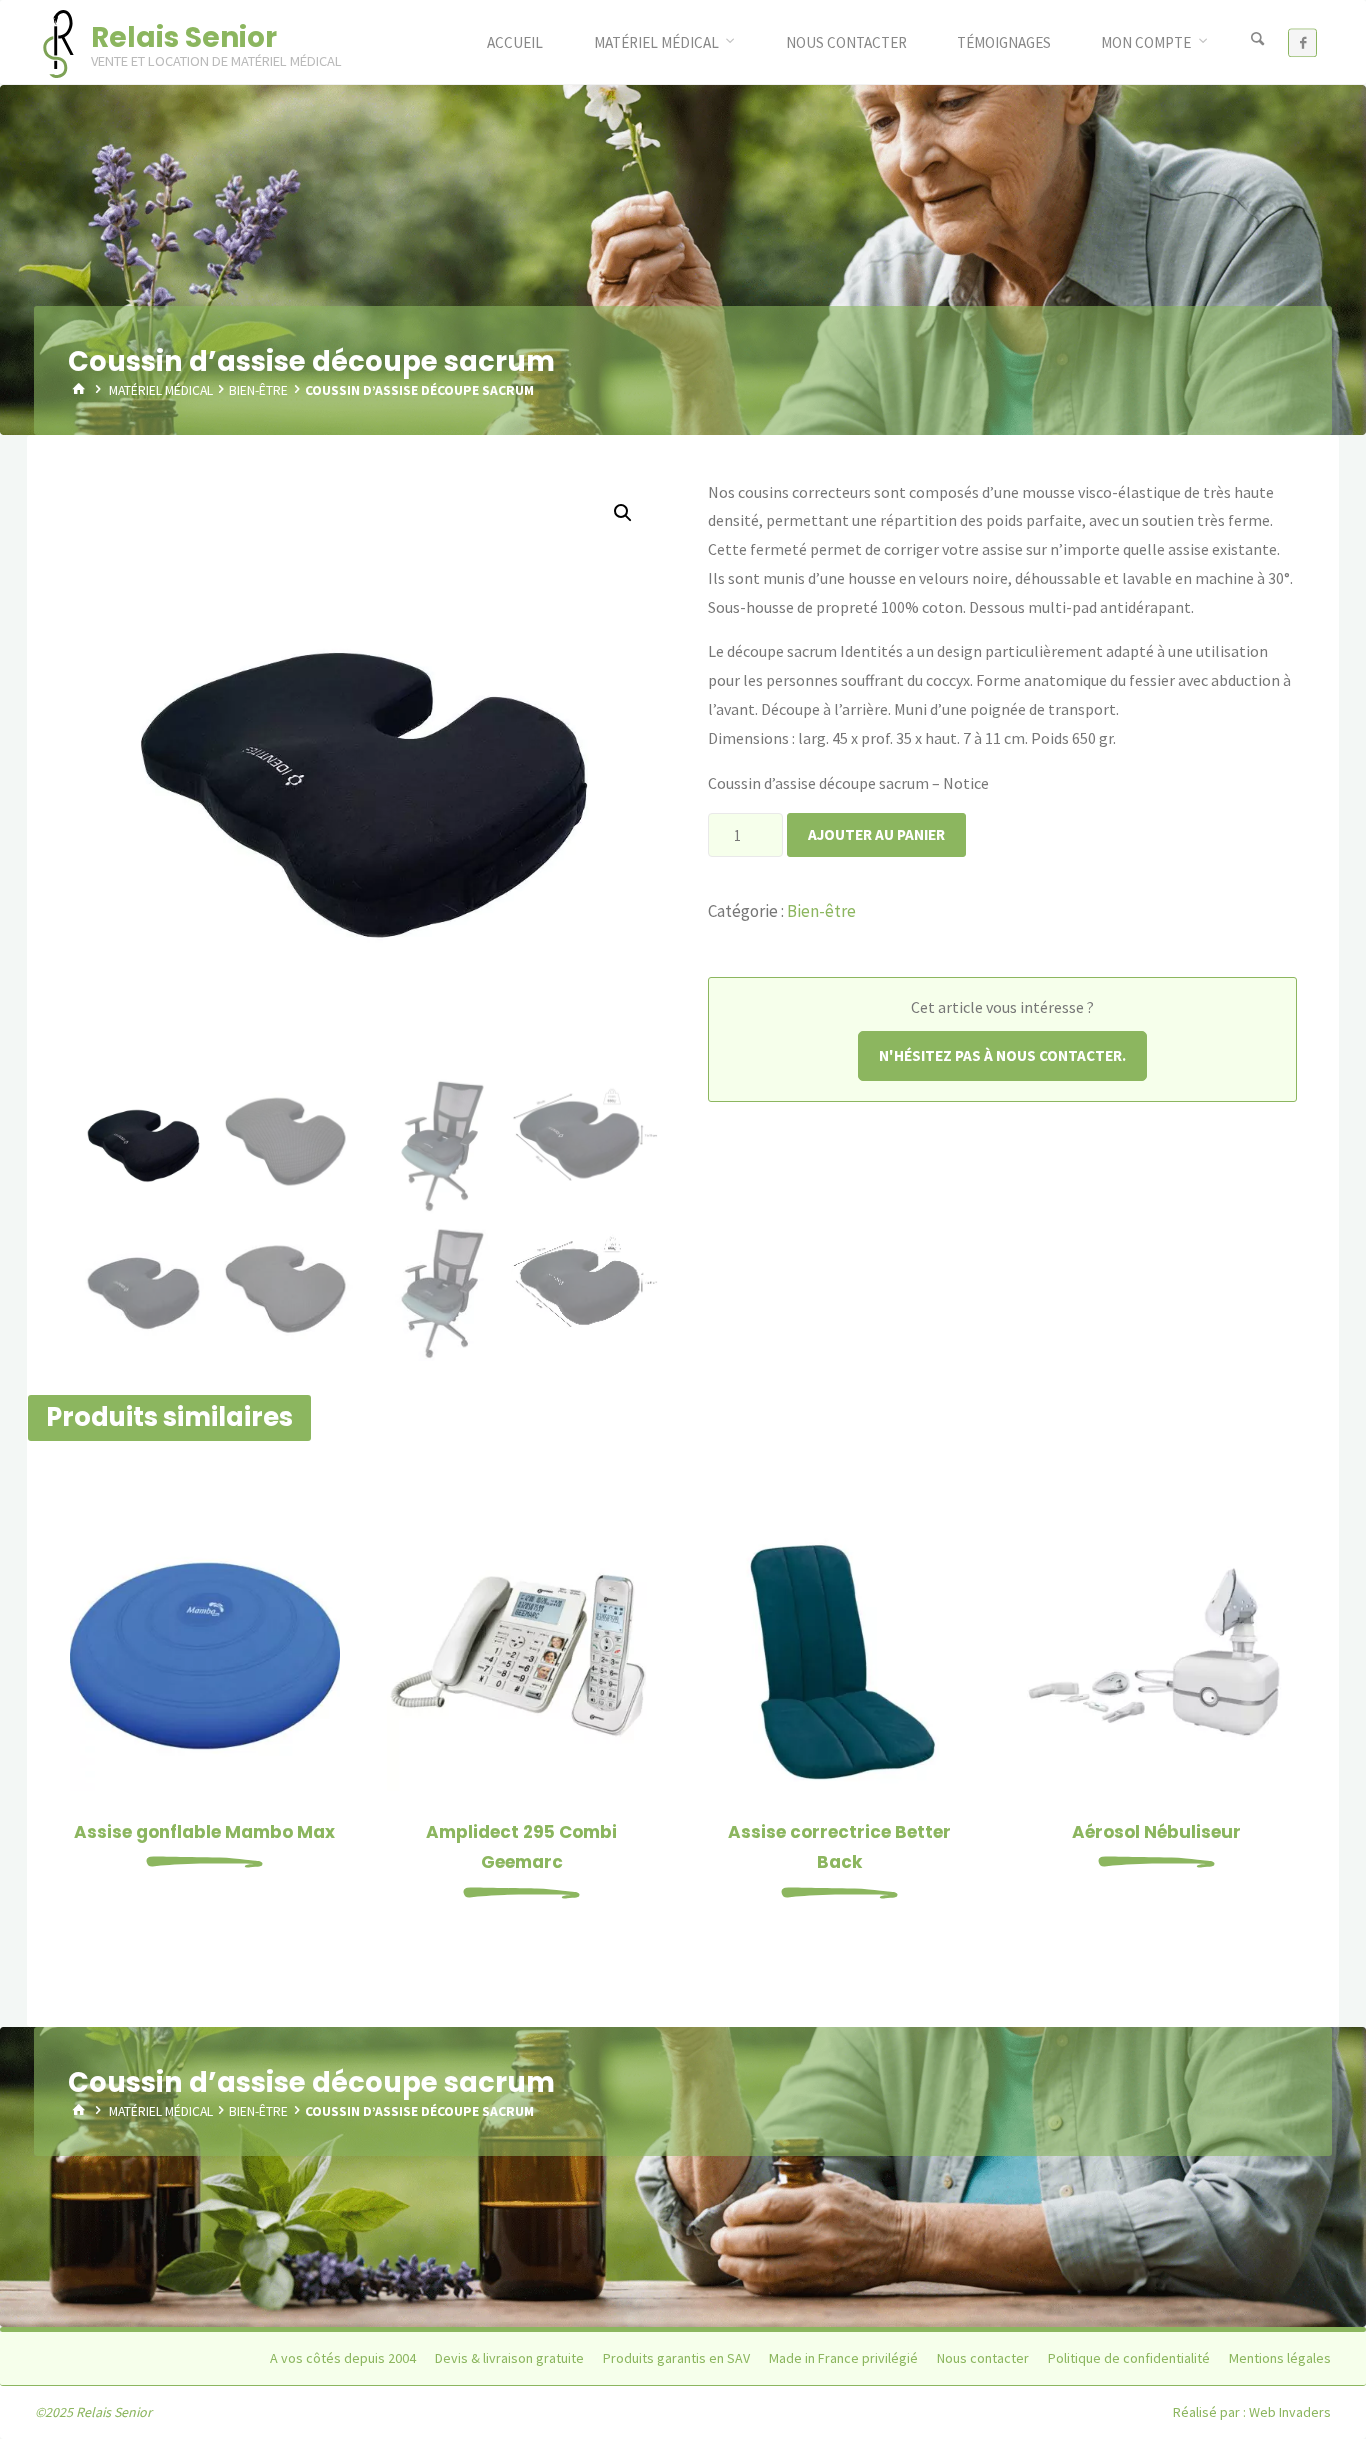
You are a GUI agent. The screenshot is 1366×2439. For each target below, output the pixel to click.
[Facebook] (1302, 42)
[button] (623, 513)
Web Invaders (1290, 2412)
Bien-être (258, 390)
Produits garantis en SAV (676, 2358)
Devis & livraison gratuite (509, 2358)
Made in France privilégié (843, 2358)
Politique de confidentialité (1129, 2358)
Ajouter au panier (876, 834)
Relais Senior (184, 37)
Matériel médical (161, 390)
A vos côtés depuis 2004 (343, 2358)
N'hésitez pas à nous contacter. (1002, 1055)
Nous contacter (983, 2358)
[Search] (1257, 40)
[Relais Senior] (59, 42)
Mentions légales (1280, 2358)
